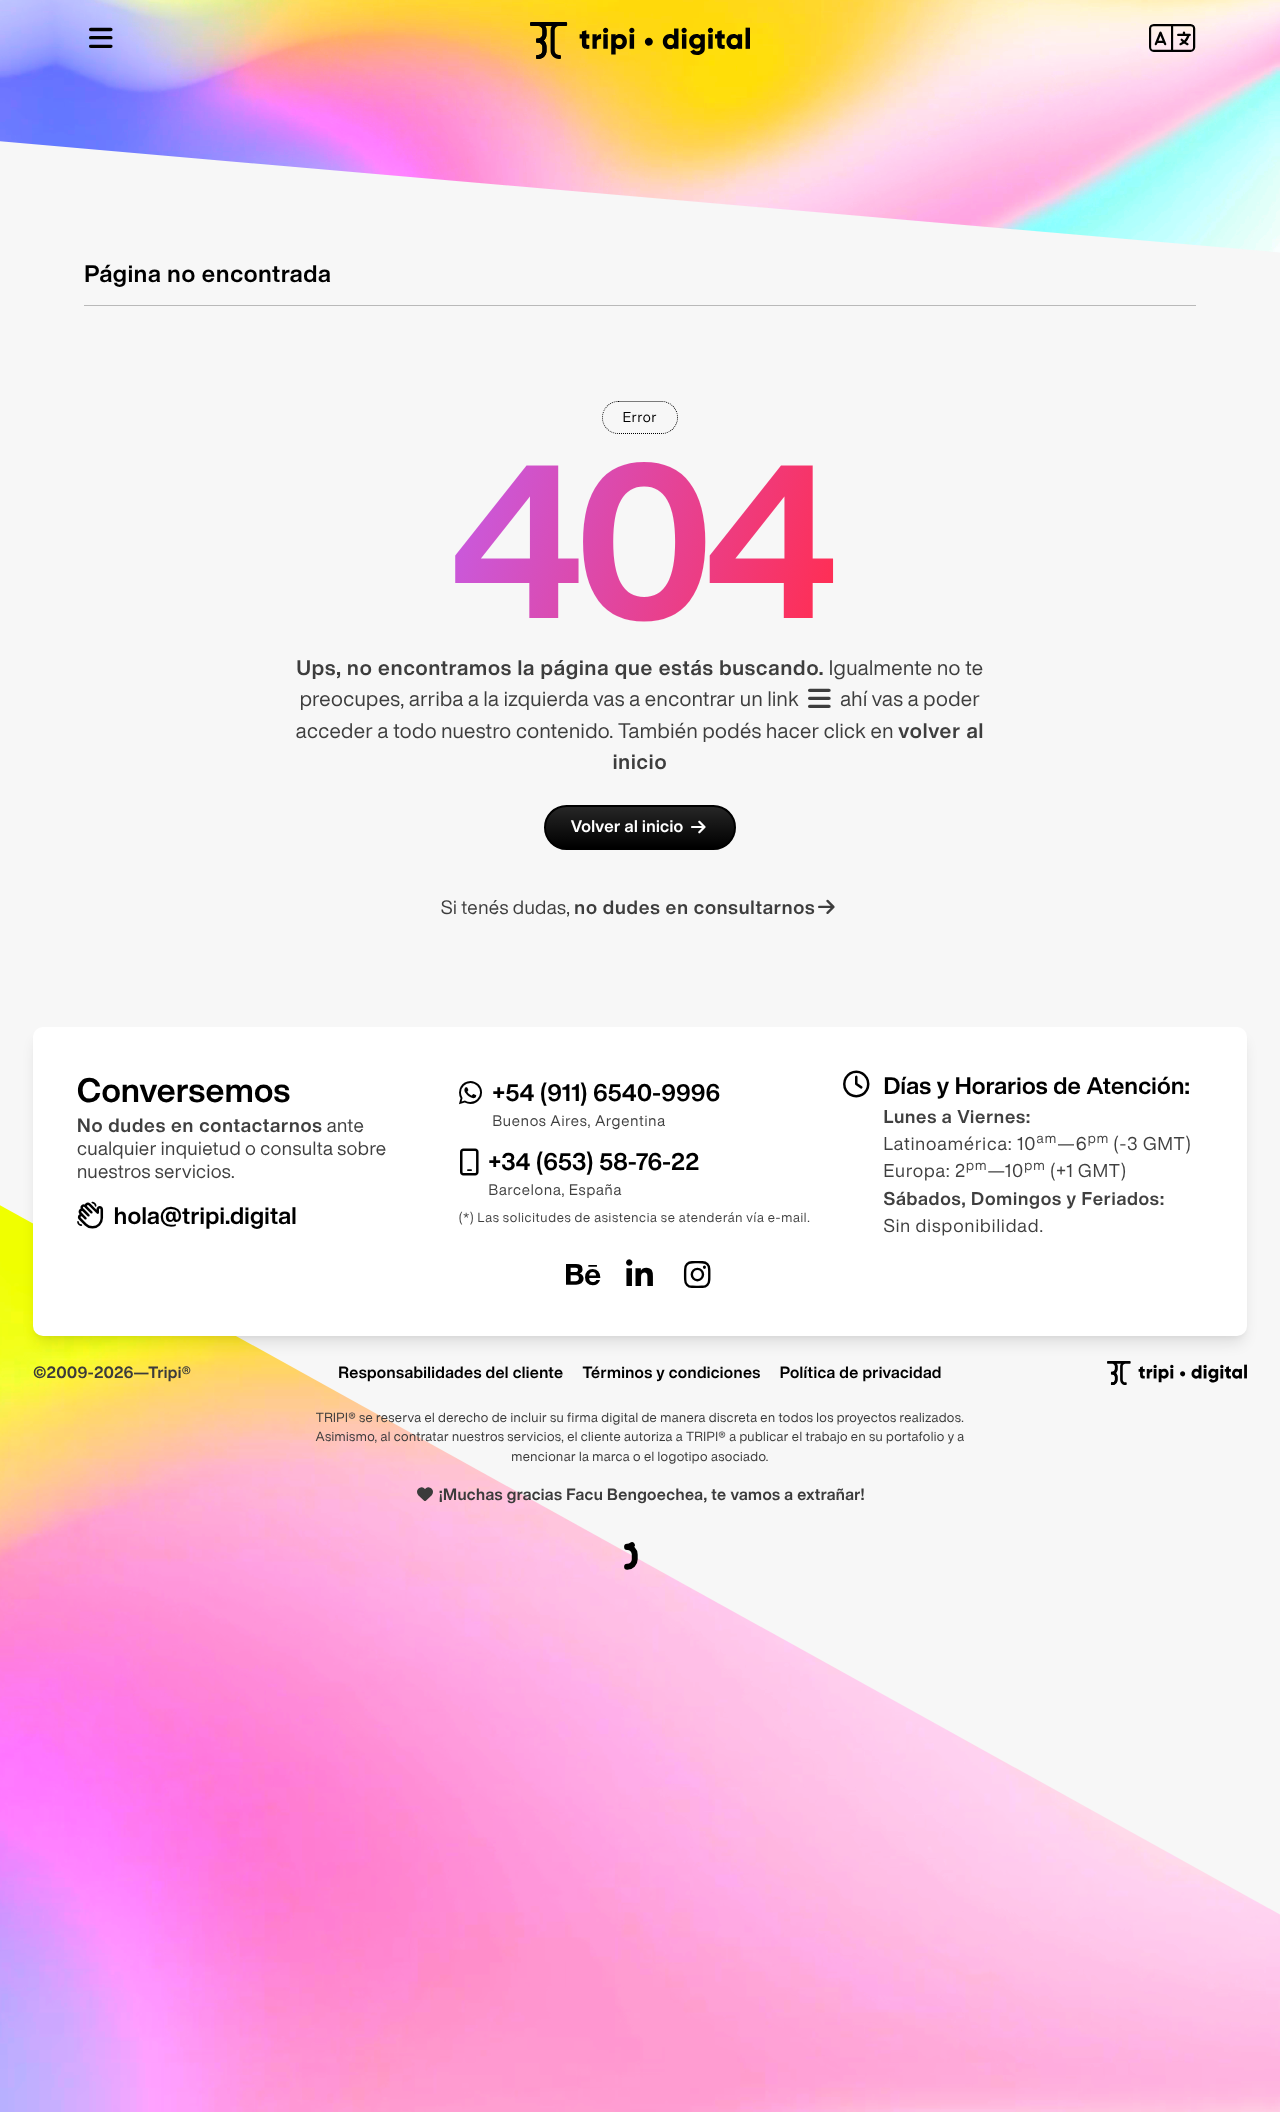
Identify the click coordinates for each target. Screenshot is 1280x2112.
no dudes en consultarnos (694, 907)
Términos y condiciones (671, 1372)
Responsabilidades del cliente (450, 1372)
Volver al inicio (627, 826)
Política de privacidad (861, 1372)
